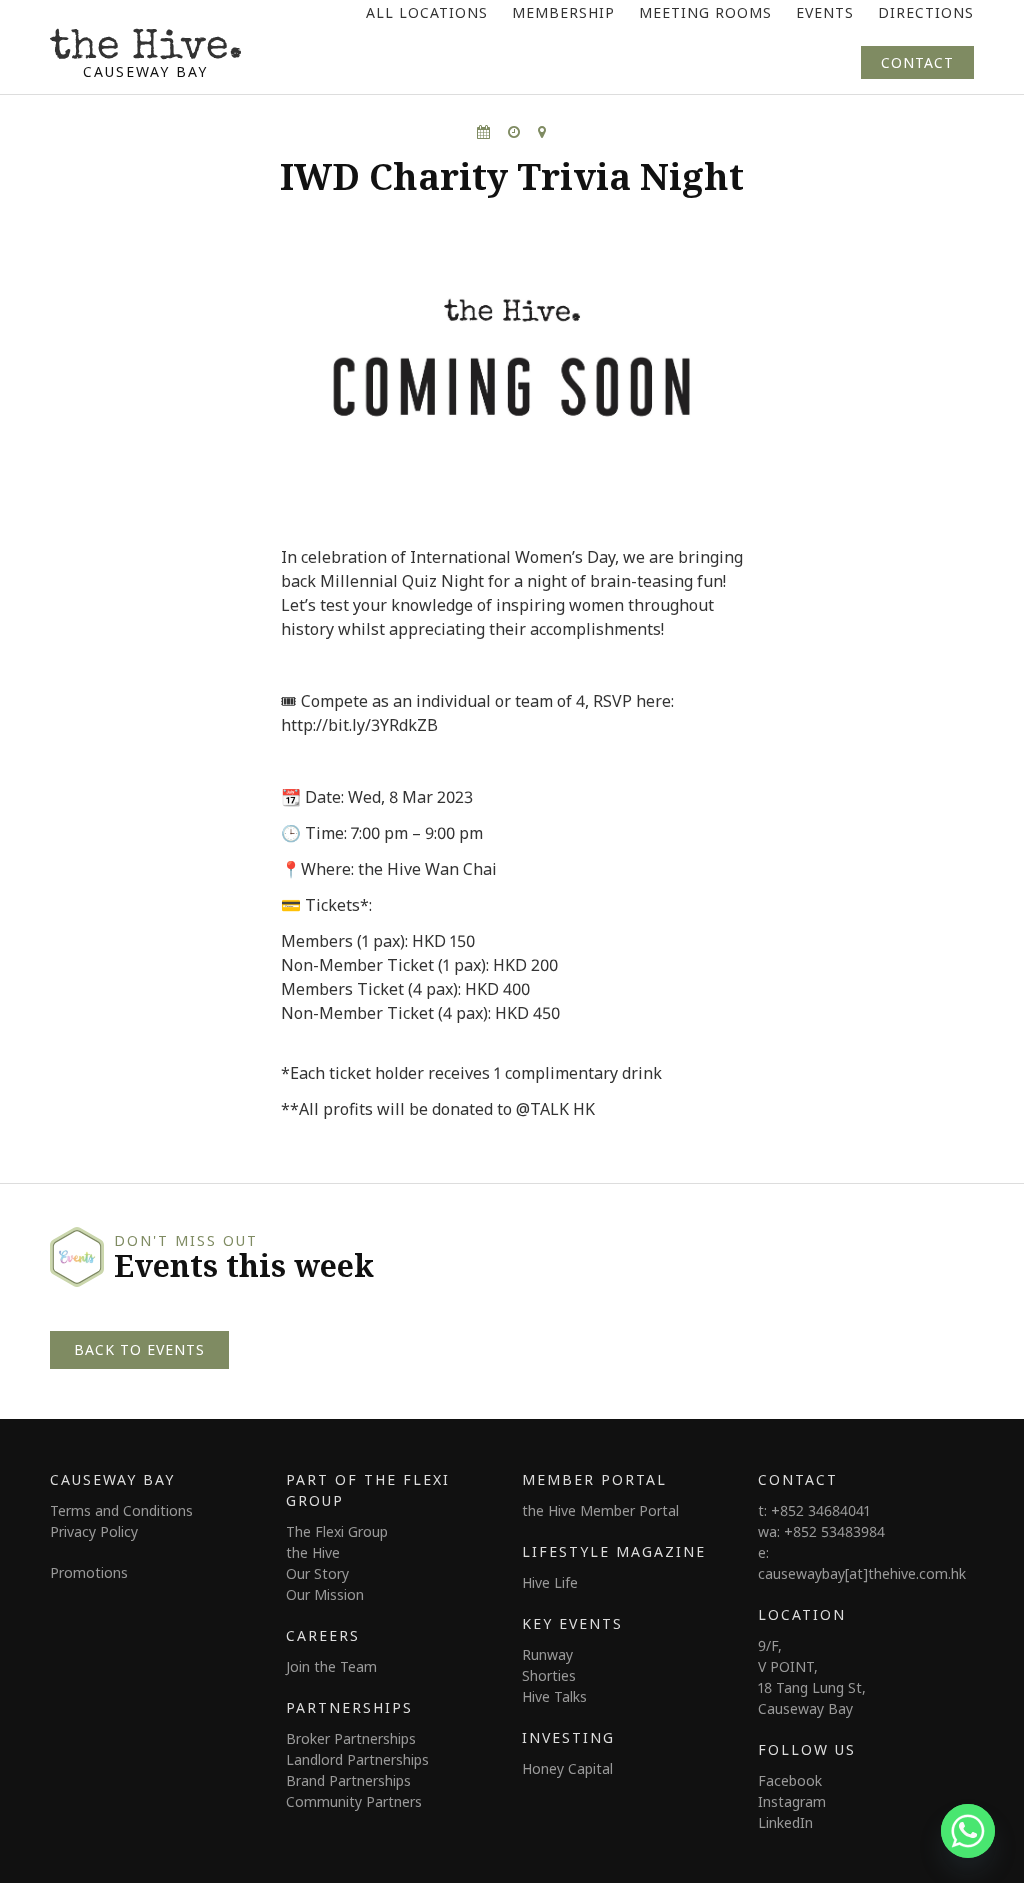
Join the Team (331, 1666)
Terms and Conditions (121, 1510)
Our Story (317, 1573)
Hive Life (550, 1582)
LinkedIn (785, 1822)
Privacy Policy (94, 1531)
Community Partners (354, 1801)
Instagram (792, 1801)
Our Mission (325, 1594)
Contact (917, 62)
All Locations (427, 12)
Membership (563, 12)
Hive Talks (554, 1696)
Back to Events (139, 1349)
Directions (926, 12)
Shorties (549, 1675)
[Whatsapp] (968, 1831)
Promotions (89, 1572)
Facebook (790, 1780)
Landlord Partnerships (357, 1759)
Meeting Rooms (705, 12)
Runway (547, 1654)
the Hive (313, 1552)
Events (825, 12)
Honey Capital (567, 1768)
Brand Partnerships (348, 1780)
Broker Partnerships (351, 1738)
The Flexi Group (337, 1531)
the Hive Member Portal (600, 1510)
